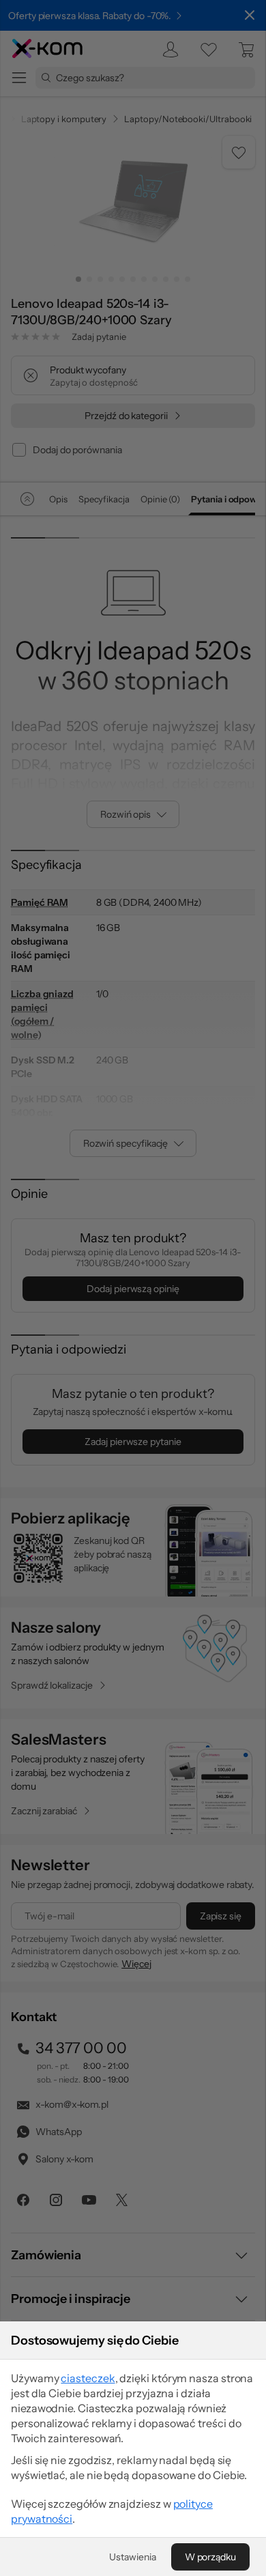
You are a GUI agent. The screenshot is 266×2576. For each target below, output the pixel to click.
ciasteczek (88, 2378)
